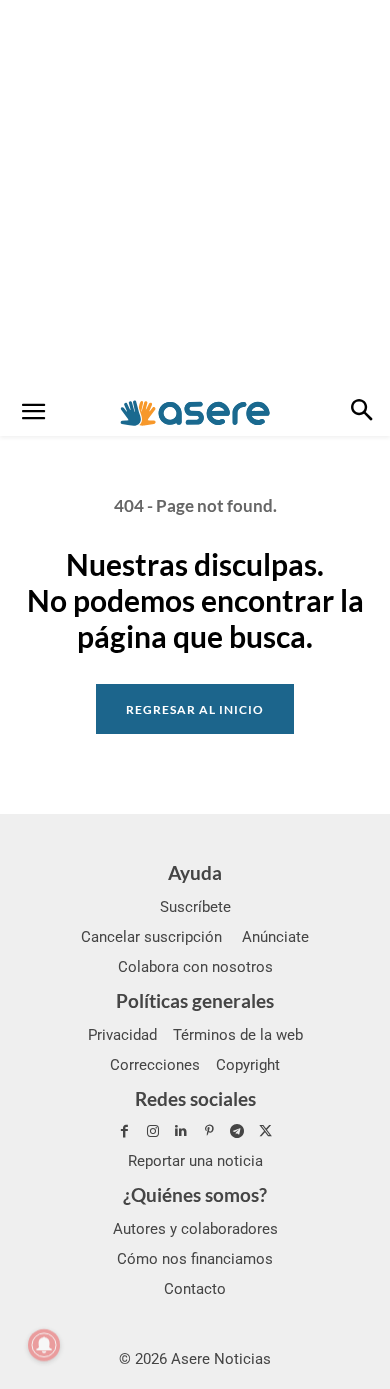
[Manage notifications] (44, 1345)
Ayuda (195, 872)
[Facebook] (124, 1132)
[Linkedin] (181, 1132)
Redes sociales (195, 1098)
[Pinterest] (209, 1132)
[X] (265, 1132)
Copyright (248, 1065)
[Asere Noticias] (195, 413)
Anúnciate (275, 937)
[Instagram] (153, 1132)
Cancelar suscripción (151, 937)
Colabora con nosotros (195, 967)
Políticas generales (195, 1000)
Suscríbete (195, 907)
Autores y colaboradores (195, 1229)
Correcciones (155, 1065)
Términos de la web (238, 1035)
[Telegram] (237, 1132)
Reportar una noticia (195, 1161)
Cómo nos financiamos (195, 1259)
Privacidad (122, 1035)
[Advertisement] (195, 195)
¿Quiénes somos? (195, 1194)
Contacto (195, 1289)
